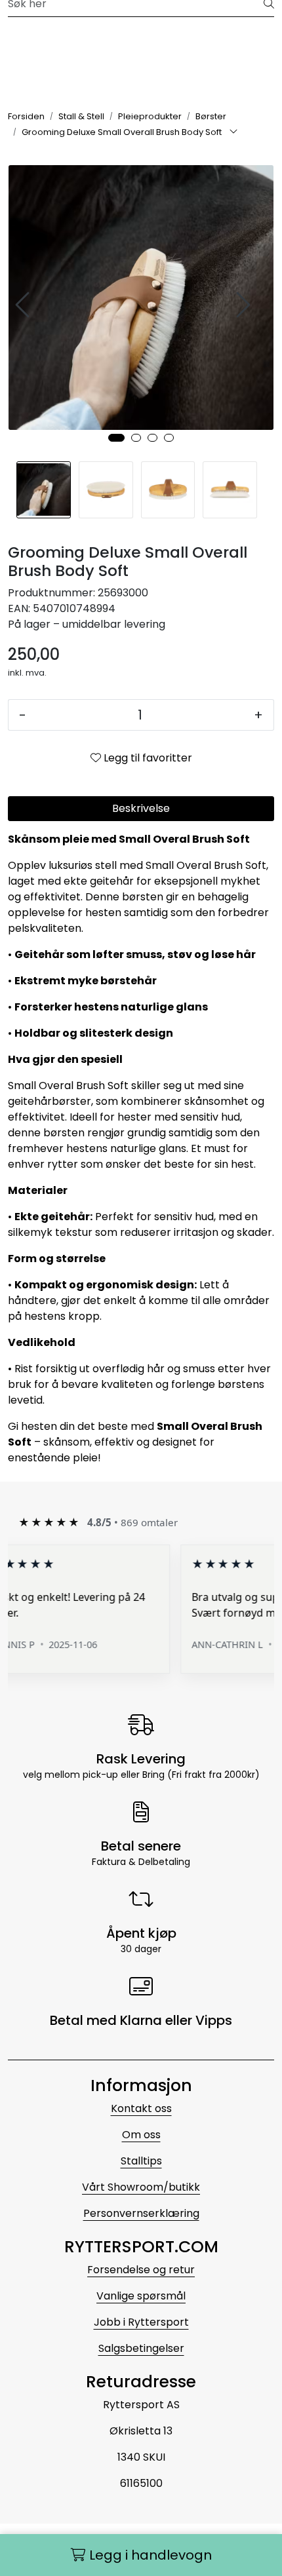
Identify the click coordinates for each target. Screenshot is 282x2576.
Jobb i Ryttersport (141, 2322)
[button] (116, 438)
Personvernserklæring (141, 2213)
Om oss (141, 2135)
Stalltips (141, 2161)
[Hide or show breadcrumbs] (233, 132)
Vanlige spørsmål (141, 2296)
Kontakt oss (141, 2108)
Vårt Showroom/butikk (141, 2187)
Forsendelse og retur (141, 2270)
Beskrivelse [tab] (141, 808)
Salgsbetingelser (141, 2348)
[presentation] (24, 305)
